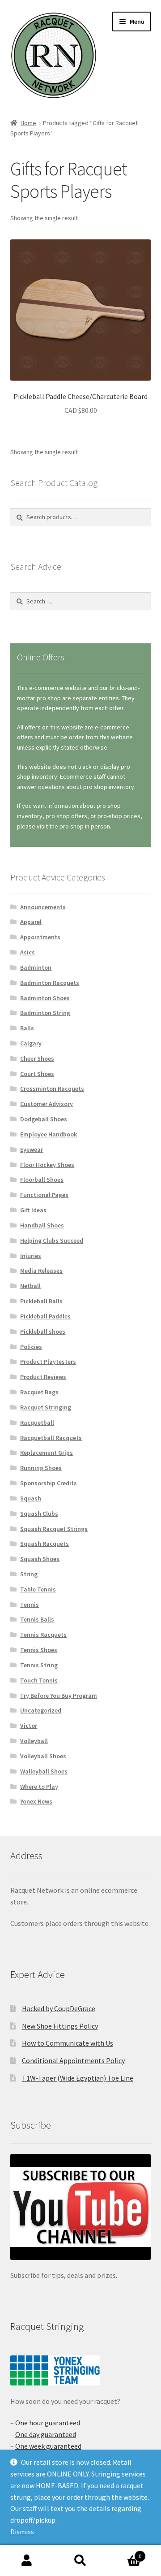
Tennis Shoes (39, 1650)
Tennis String (39, 1665)
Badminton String (45, 1013)
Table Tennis (38, 1589)
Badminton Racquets (50, 983)
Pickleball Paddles (45, 1316)
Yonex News (36, 1801)
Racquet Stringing (46, 1407)
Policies (31, 1347)
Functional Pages (44, 1195)
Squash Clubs (39, 1514)
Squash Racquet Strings (54, 1529)
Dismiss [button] (22, 2532)
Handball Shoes (42, 1225)
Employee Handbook (49, 1134)
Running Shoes (41, 1468)
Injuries (31, 1256)
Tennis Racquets (43, 1635)
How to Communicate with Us (68, 2043)
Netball (30, 1286)
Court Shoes (37, 1074)
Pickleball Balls (41, 1301)
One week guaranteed (48, 2446)
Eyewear (32, 1149)
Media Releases (41, 1271)
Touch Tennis (39, 1680)
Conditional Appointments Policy (73, 2060)
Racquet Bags (39, 1392)
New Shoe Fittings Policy (60, 2026)
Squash (31, 1498)
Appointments (40, 937)
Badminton (36, 967)
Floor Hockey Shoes (47, 1165)
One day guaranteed (46, 2434)
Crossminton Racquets (52, 1089)
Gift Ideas (33, 1210)
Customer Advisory (47, 1104)
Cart (124, 2553)
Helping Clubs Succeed (52, 1240)
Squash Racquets (44, 1544)
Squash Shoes (40, 1559)
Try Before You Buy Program (59, 1696)
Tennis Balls (37, 1619)
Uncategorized (41, 1710)
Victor (29, 1726)
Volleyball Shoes (43, 1756)
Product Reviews (43, 1377)
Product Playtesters (48, 1362)
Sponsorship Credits (49, 1483)
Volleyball (34, 1741)
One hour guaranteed (48, 2423)
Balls (27, 1028)
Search (80, 2561)
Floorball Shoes (42, 1180)
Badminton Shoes (45, 998)
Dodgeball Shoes (44, 1119)
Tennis (30, 1605)
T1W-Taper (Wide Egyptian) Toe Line (78, 2078)
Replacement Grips (47, 1453)
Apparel (31, 922)
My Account (27, 2561)
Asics (28, 952)
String (29, 1574)
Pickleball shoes (43, 1331)
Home (28, 123)
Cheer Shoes (37, 1058)
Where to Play (39, 1787)
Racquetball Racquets (51, 1438)
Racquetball (37, 1422)
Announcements (43, 907)
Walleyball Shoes (44, 1771)
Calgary (31, 1043)
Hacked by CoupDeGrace (59, 2008)
